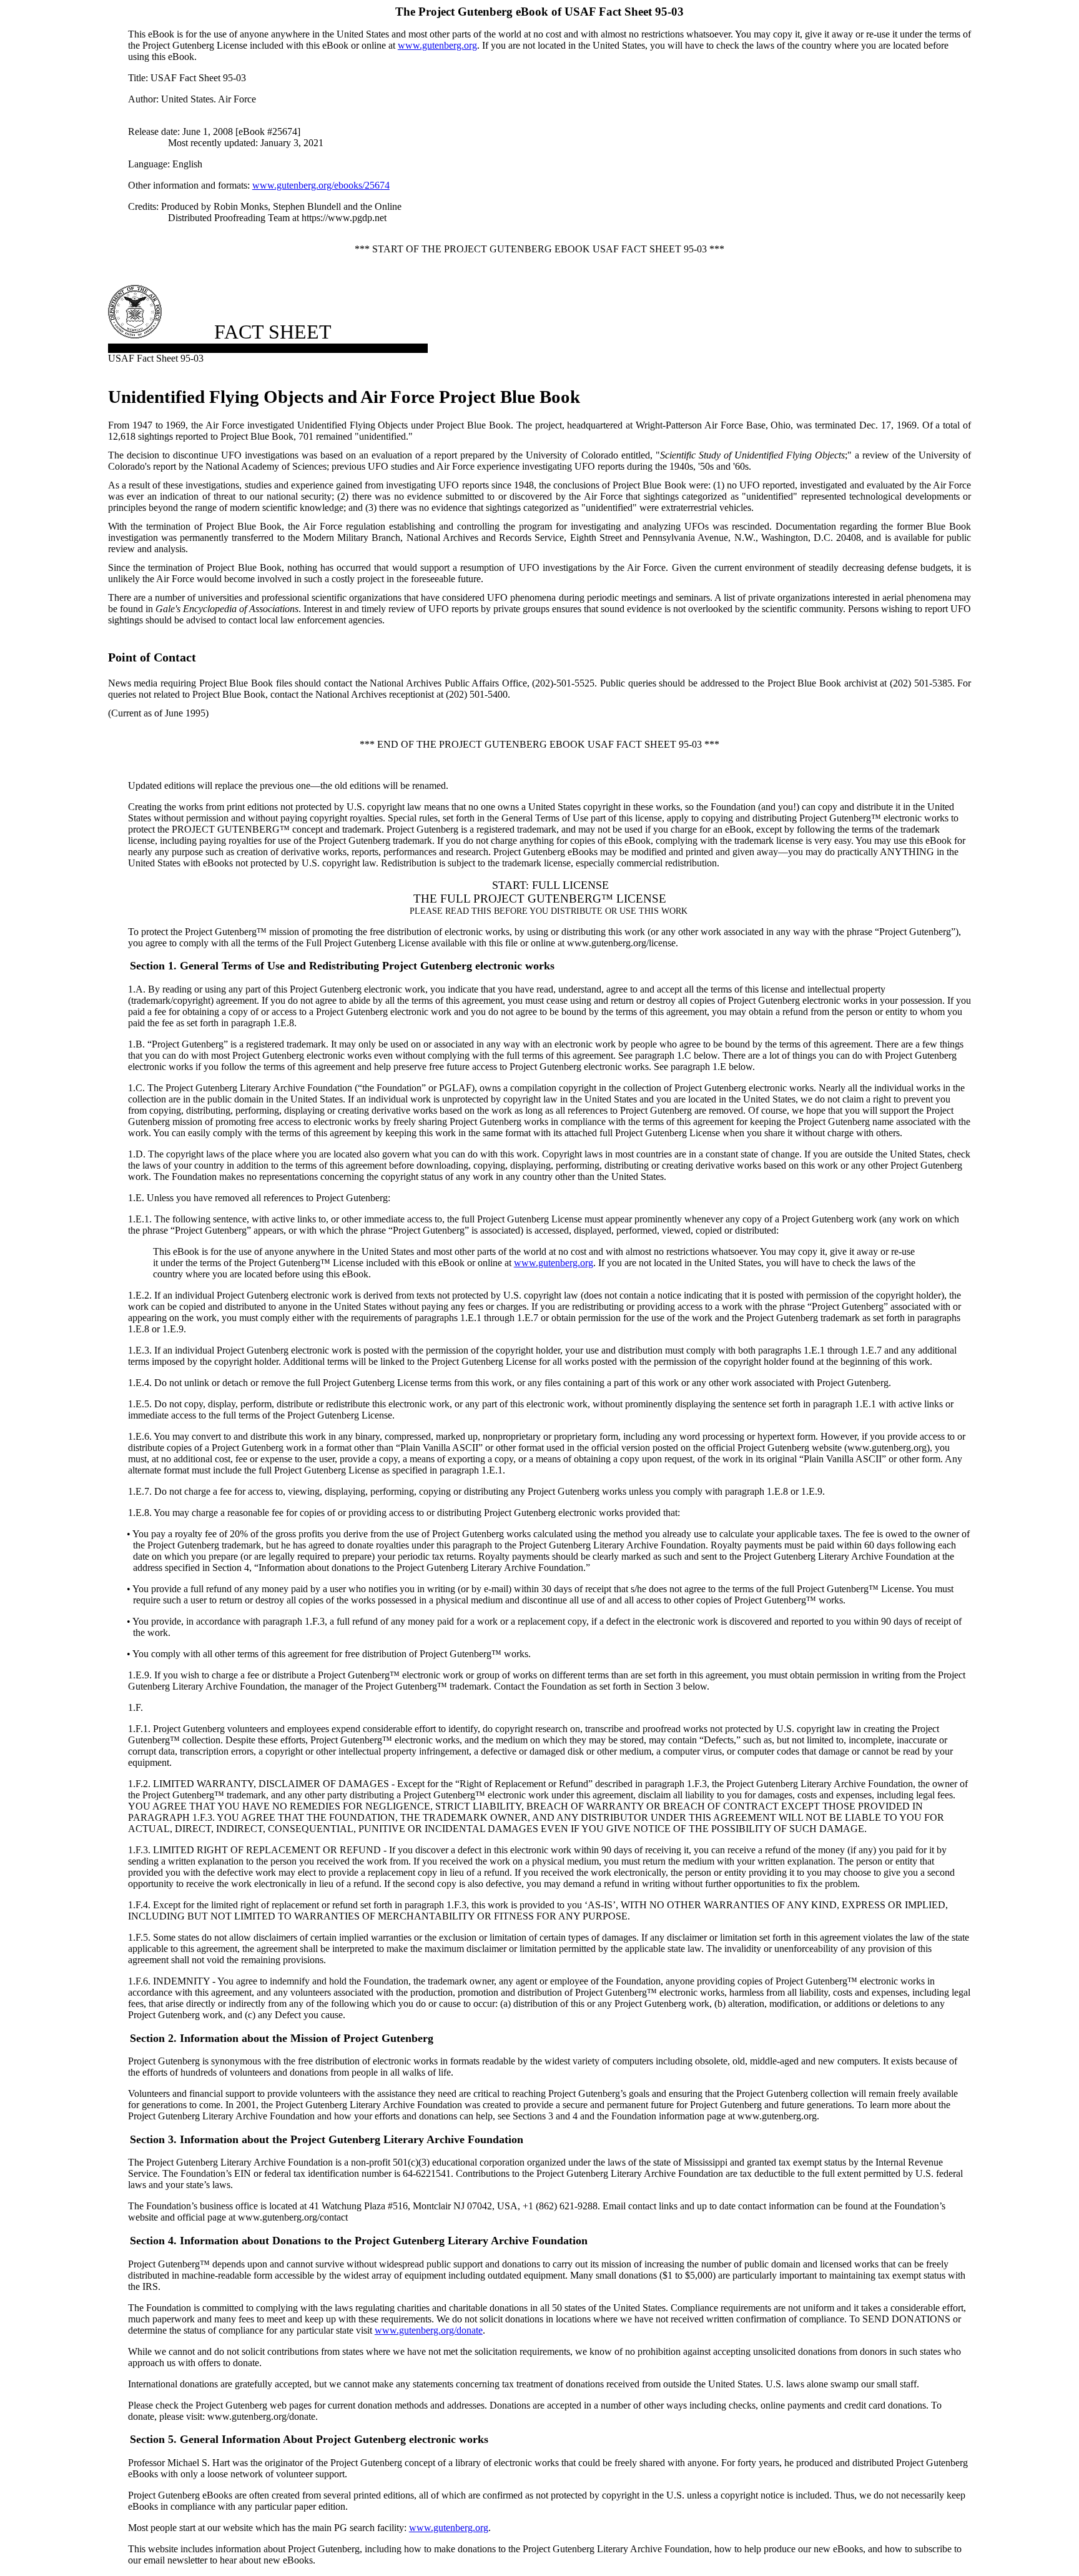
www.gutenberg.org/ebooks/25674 (321, 185)
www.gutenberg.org (437, 45)
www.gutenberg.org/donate (429, 2330)
